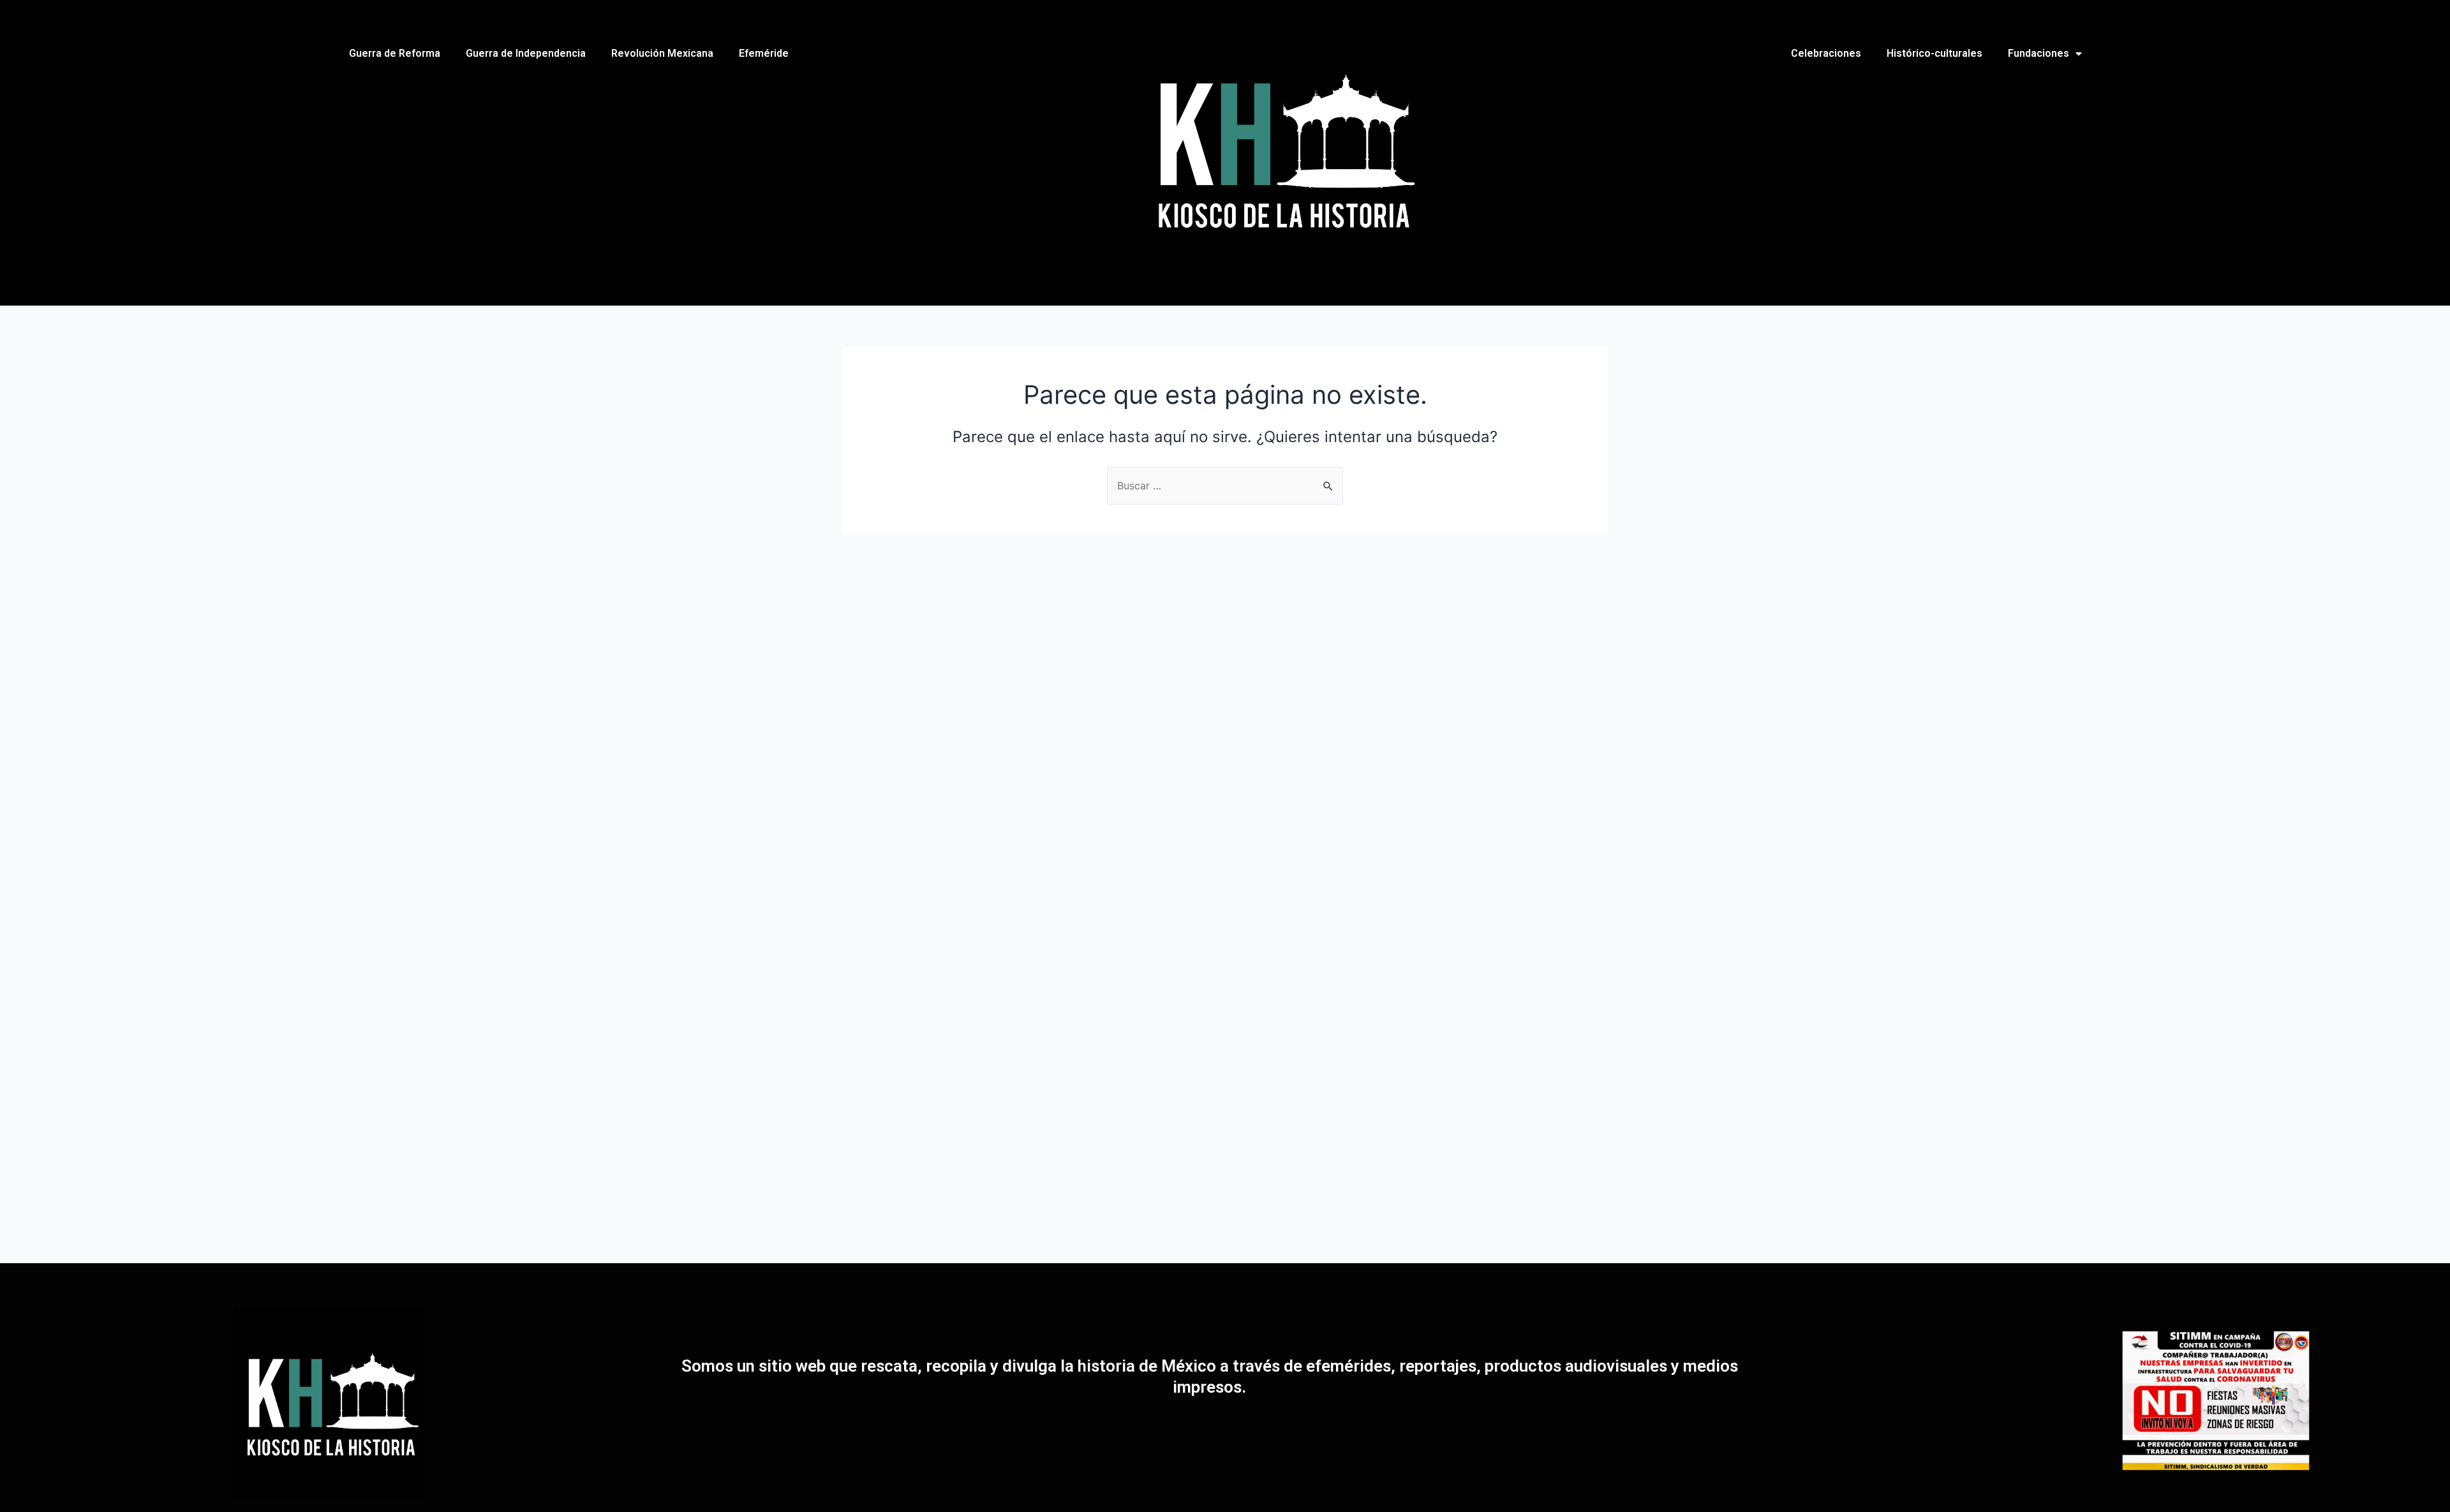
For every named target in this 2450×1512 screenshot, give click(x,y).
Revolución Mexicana (662, 53)
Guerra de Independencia (526, 53)
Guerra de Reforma (395, 53)
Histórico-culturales (1934, 53)
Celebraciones (1826, 53)
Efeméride (764, 53)
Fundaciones (2038, 53)
